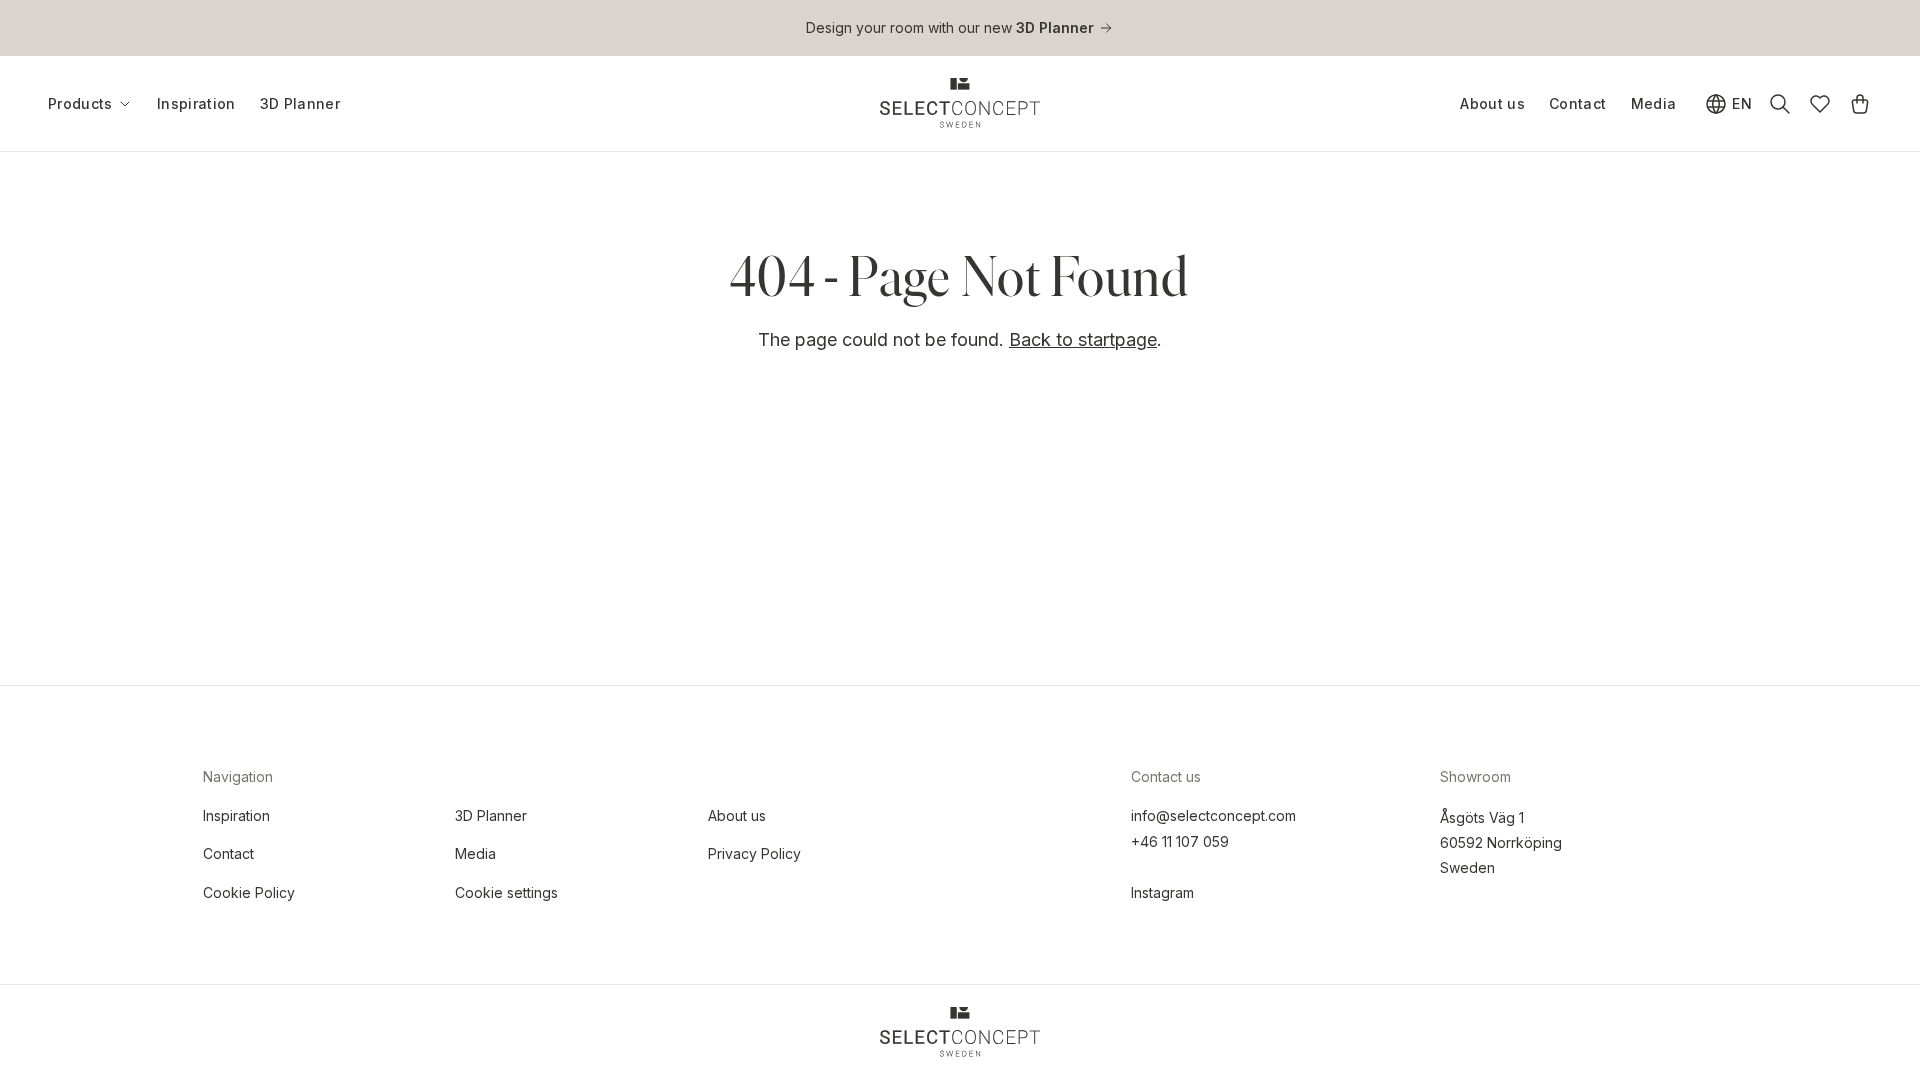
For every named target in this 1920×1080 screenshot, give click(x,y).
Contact (1577, 103)
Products (80, 104)
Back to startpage (1083, 339)
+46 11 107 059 (1180, 841)
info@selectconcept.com (1213, 815)
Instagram (1162, 892)
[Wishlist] (1820, 104)
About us (1492, 103)
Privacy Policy (754, 853)
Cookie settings (506, 892)
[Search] (1780, 104)
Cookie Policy (249, 892)
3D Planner (300, 103)
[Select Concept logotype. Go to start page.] (960, 103)
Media (1654, 103)
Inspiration (196, 103)
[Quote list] (1860, 104)
